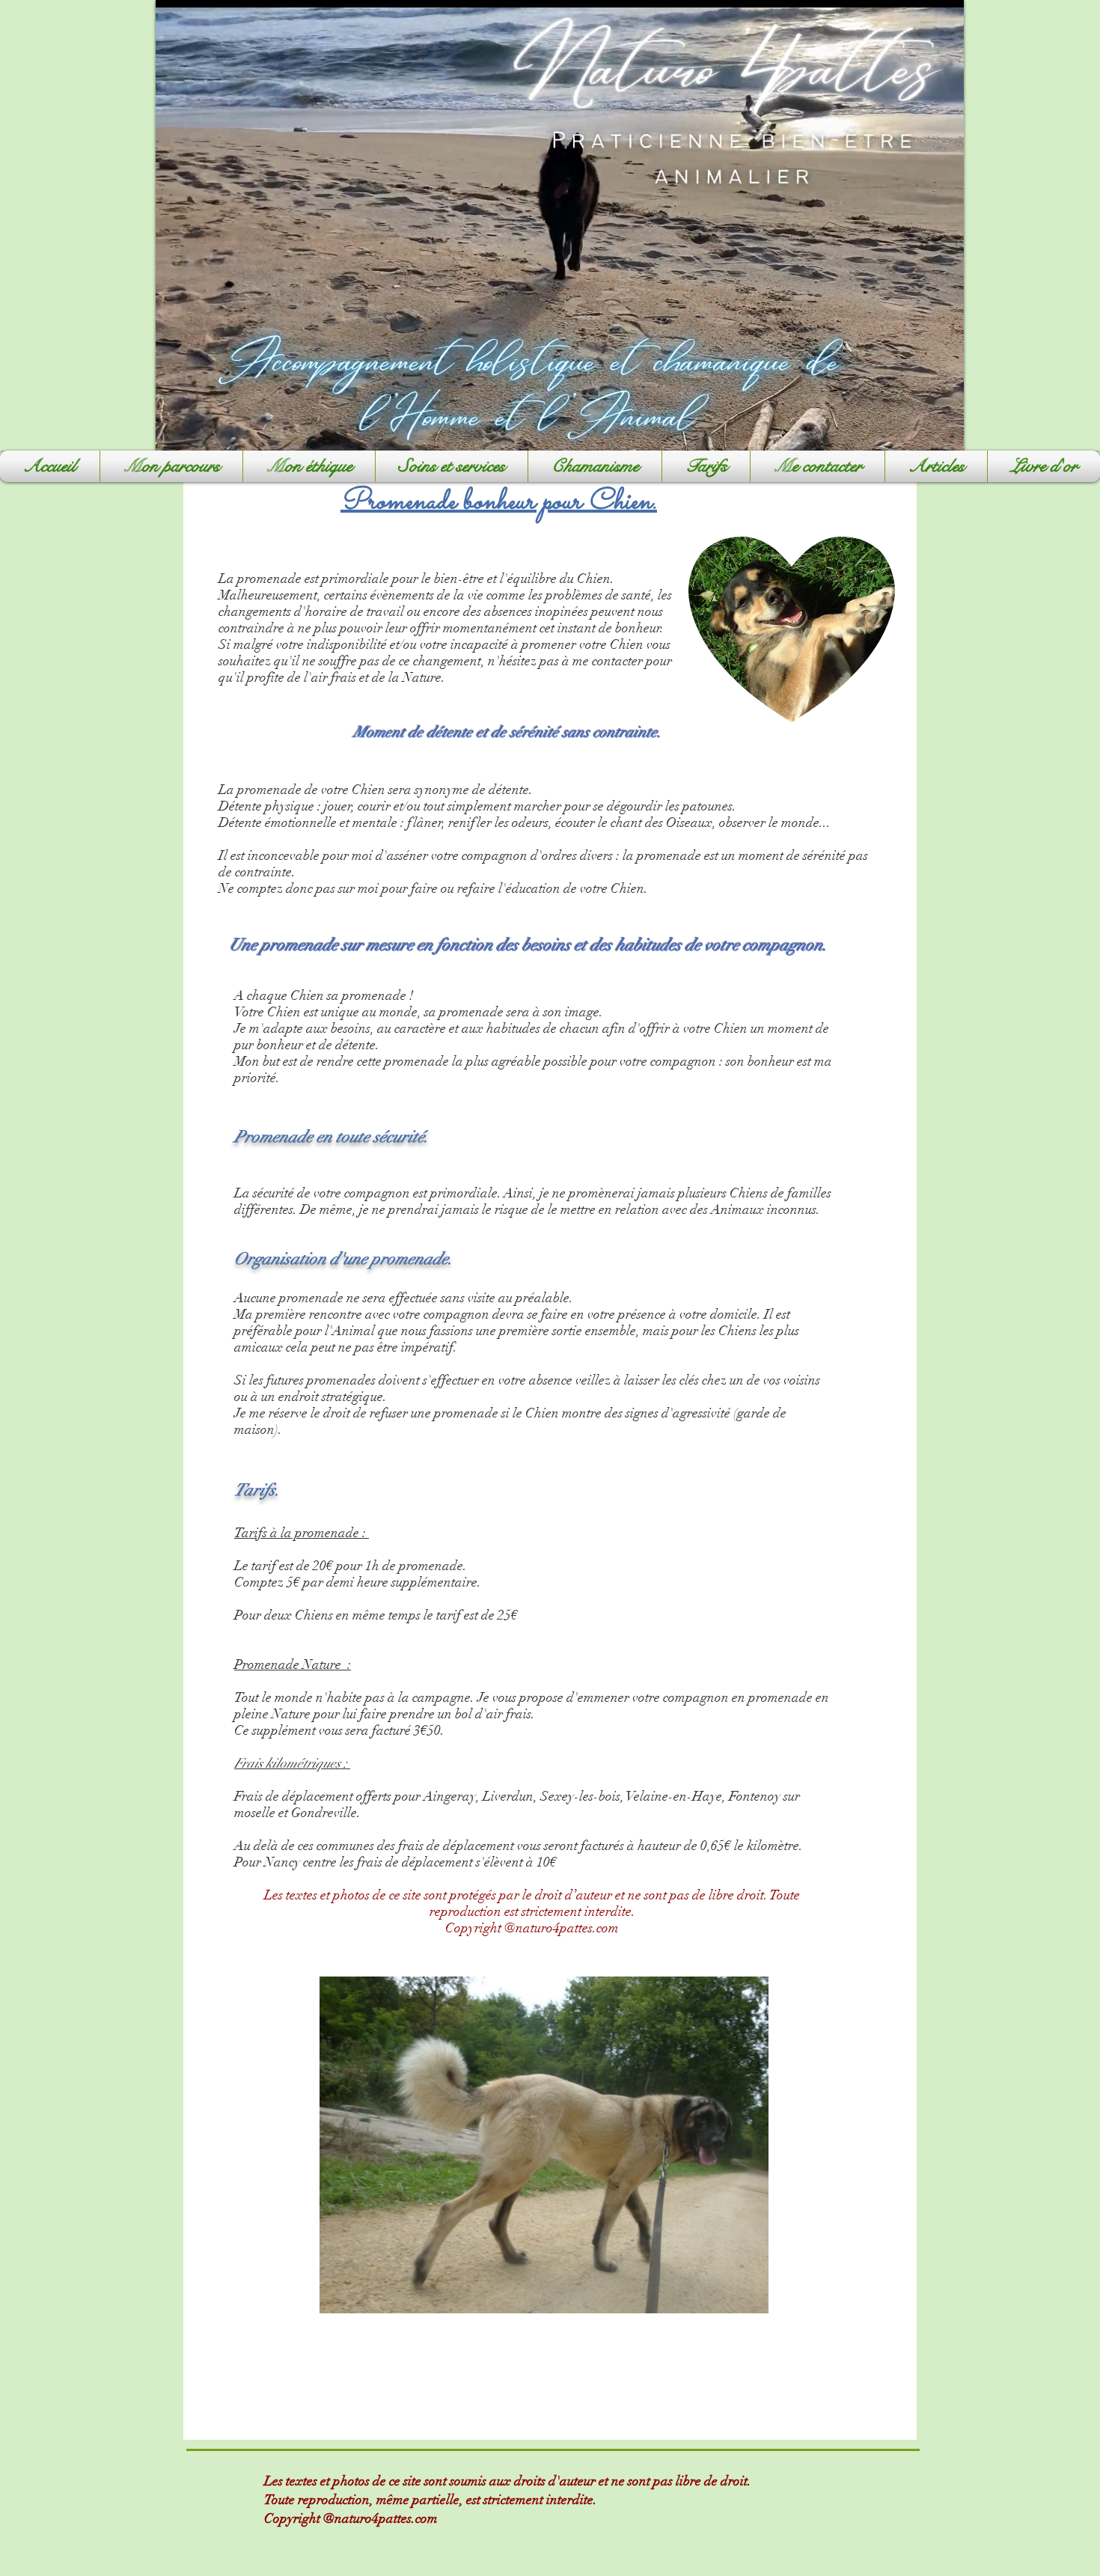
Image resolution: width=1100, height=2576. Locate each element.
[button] (452, 466)
